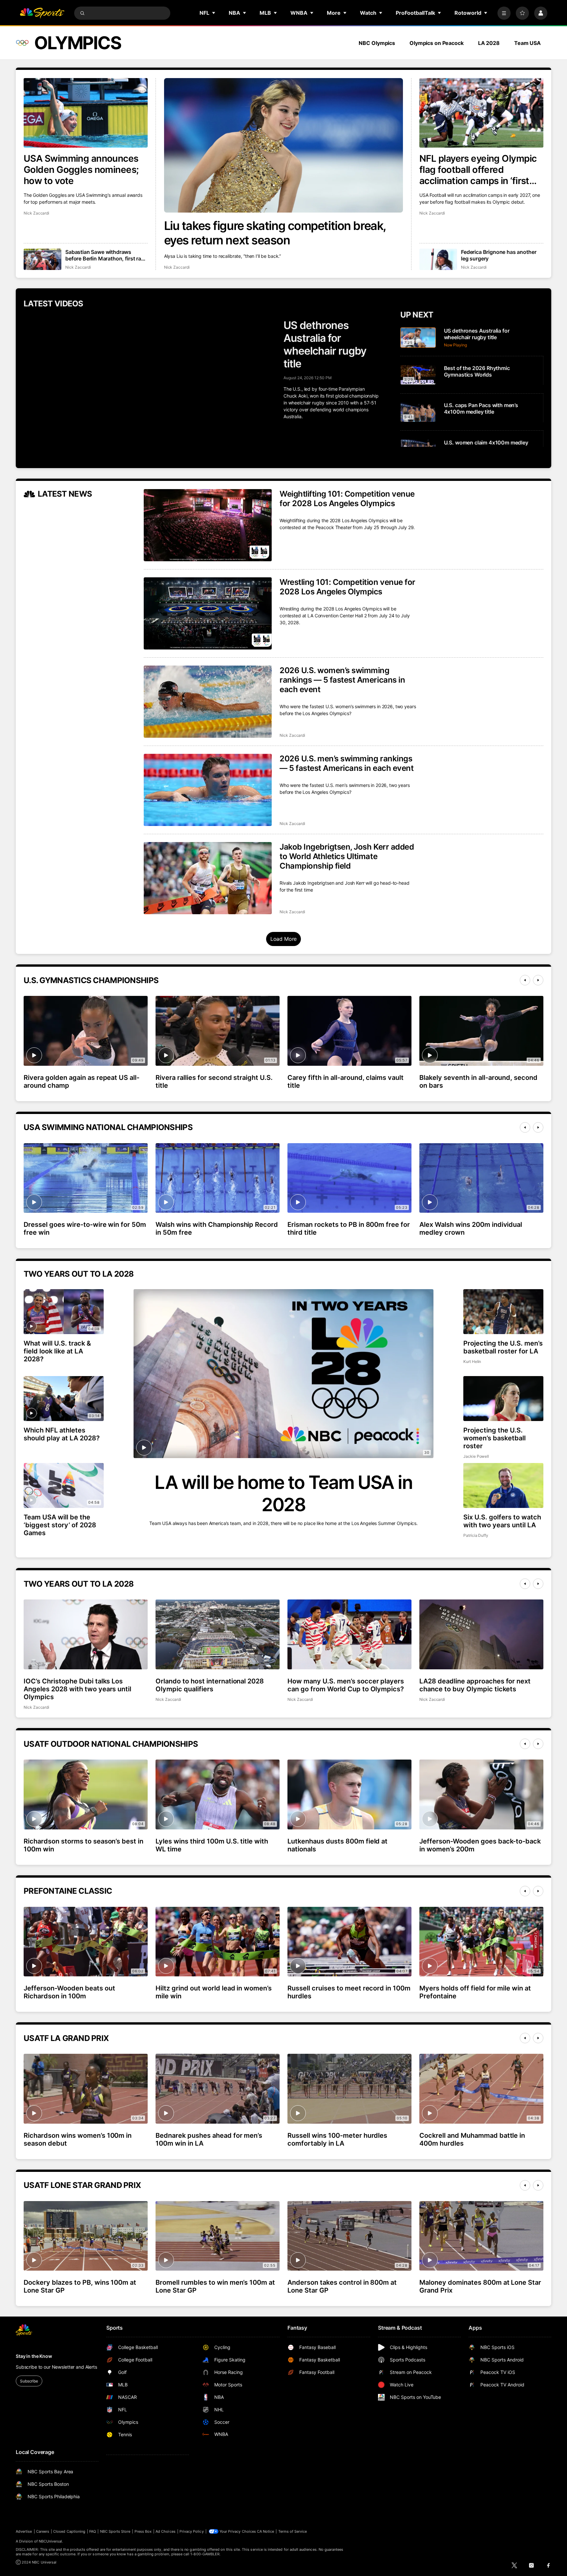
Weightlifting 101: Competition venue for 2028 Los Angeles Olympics (347, 499)
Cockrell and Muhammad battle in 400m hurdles (472, 2139)
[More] (504, 13)
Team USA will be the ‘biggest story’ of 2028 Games (60, 1525)
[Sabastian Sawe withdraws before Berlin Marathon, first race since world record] (42, 259)
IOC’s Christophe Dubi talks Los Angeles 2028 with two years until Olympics (77, 1689)
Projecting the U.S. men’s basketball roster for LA (503, 1347)
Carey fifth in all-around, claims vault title (346, 1082)
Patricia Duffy (476, 1535)
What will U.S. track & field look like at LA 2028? (57, 1351)
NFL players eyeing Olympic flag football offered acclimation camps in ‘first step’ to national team (478, 170)
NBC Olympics (377, 43)
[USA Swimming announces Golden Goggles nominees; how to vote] (86, 113)
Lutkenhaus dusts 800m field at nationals (337, 1845)
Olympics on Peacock (437, 43)
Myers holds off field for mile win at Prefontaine (475, 1992)
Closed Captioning (69, 2531)
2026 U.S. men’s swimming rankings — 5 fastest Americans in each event (346, 763)
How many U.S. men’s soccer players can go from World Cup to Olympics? (346, 1685)
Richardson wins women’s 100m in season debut (78, 2139)
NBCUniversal (51, 2541)
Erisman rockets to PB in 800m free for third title (349, 1228)
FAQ (93, 2531)
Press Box (143, 2531)
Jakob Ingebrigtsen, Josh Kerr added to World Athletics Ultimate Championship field (347, 856)
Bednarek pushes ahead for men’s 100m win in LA (209, 2139)
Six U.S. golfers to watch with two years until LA (502, 1521)
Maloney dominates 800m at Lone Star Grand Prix (480, 2286)
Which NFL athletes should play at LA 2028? (62, 1434)
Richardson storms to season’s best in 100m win (84, 1845)
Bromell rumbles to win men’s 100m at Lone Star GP (215, 2286)
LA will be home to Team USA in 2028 (283, 1494)
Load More (284, 939)
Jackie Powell (476, 1456)
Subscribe (29, 2381)
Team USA (527, 43)
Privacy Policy (192, 2531)
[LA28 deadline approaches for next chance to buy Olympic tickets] (481, 1634)
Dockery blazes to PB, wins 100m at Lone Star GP (80, 2286)
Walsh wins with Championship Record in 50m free (217, 1228)
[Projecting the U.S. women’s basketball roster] (503, 1399)
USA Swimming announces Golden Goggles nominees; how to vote (81, 170)
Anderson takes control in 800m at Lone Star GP (342, 2286)
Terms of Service (293, 2531)
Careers (43, 2531)
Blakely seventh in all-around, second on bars (478, 1082)
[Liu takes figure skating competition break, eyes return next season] (284, 145)
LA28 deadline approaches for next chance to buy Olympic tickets (475, 1685)
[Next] (538, 980)
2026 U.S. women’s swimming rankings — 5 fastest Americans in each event (342, 680)
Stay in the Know (34, 2356)
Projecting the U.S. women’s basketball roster (494, 1438)
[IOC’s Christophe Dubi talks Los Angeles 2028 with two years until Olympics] (86, 1634)
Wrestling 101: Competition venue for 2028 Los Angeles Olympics (347, 587)
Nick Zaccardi (177, 267)
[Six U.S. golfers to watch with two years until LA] (503, 1485)
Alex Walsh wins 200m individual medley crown (471, 1228)
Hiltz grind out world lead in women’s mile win (214, 1992)
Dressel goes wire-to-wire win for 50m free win (85, 1228)
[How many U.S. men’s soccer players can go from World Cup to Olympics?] (349, 1634)
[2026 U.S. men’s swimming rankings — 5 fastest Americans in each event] (208, 790)
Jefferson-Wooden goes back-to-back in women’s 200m (480, 1845)
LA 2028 (489, 43)
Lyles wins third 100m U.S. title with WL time (212, 1845)
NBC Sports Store (115, 2531)
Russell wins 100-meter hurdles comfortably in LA (337, 2139)
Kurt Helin (472, 1361)
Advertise (24, 2531)
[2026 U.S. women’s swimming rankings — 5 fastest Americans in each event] (208, 702)
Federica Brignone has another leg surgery (499, 255)
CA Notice (266, 2531)
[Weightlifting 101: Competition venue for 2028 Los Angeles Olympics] (208, 525)
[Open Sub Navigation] (214, 13)
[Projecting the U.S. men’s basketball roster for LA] (503, 1312)
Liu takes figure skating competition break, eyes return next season (275, 233)
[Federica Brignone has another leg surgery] (438, 259)
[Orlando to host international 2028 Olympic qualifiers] (218, 1634)
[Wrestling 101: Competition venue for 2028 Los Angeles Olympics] (208, 613)
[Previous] (525, 980)
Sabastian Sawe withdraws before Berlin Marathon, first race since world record (106, 255)
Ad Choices (166, 2531)
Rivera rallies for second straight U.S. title (214, 1082)
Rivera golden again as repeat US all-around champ (82, 1082)
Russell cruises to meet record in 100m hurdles (349, 1992)
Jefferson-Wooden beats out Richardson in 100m (69, 1992)
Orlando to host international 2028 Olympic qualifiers (210, 1685)
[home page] (42, 13)
